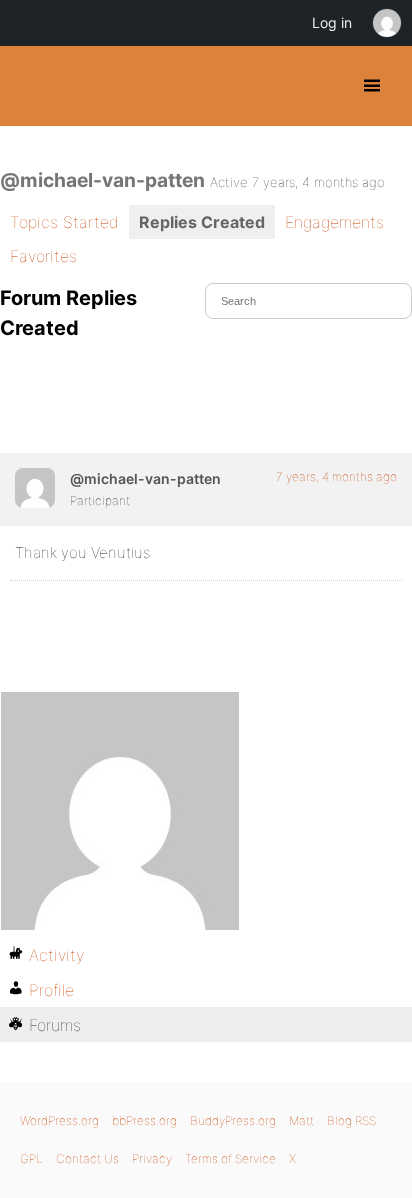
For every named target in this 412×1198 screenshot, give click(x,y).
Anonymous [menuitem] (386, 23)
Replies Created (202, 222)
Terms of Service (230, 1158)
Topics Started (64, 222)
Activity (56, 955)
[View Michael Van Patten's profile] (35, 488)
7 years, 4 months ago (336, 476)
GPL (31, 1158)
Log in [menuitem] (332, 22)
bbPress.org (144, 1120)
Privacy (152, 1158)
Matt (301, 1120)
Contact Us (87, 1158)
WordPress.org (59, 1120)
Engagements (334, 222)
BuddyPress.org (32, 86)
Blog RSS (351, 1120)
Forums (55, 1025)
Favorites (43, 256)
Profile (51, 990)
